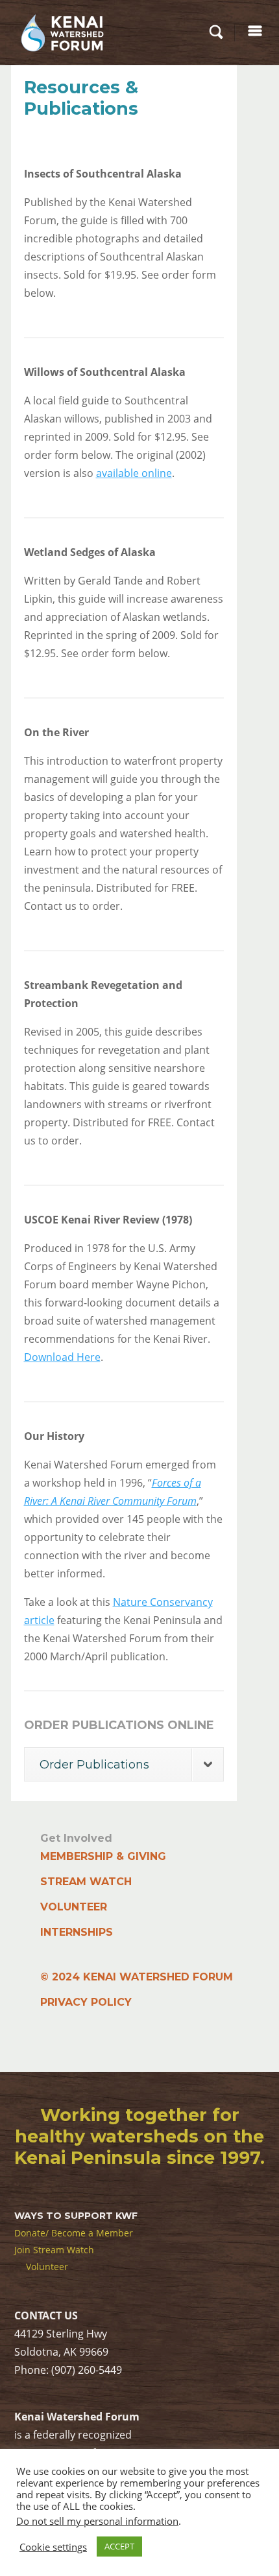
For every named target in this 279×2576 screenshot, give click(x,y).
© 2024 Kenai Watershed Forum (137, 1977)
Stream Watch (86, 1882)
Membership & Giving (103, 1856)
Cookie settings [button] (53, 2547)
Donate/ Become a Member (74, 2233)
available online (134, 473)
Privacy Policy (86, 2002)
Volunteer (74, 1907)
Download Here (62, 1357)
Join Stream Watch (54, 2250)
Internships (77, 1932)
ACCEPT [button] (119, 2546)
